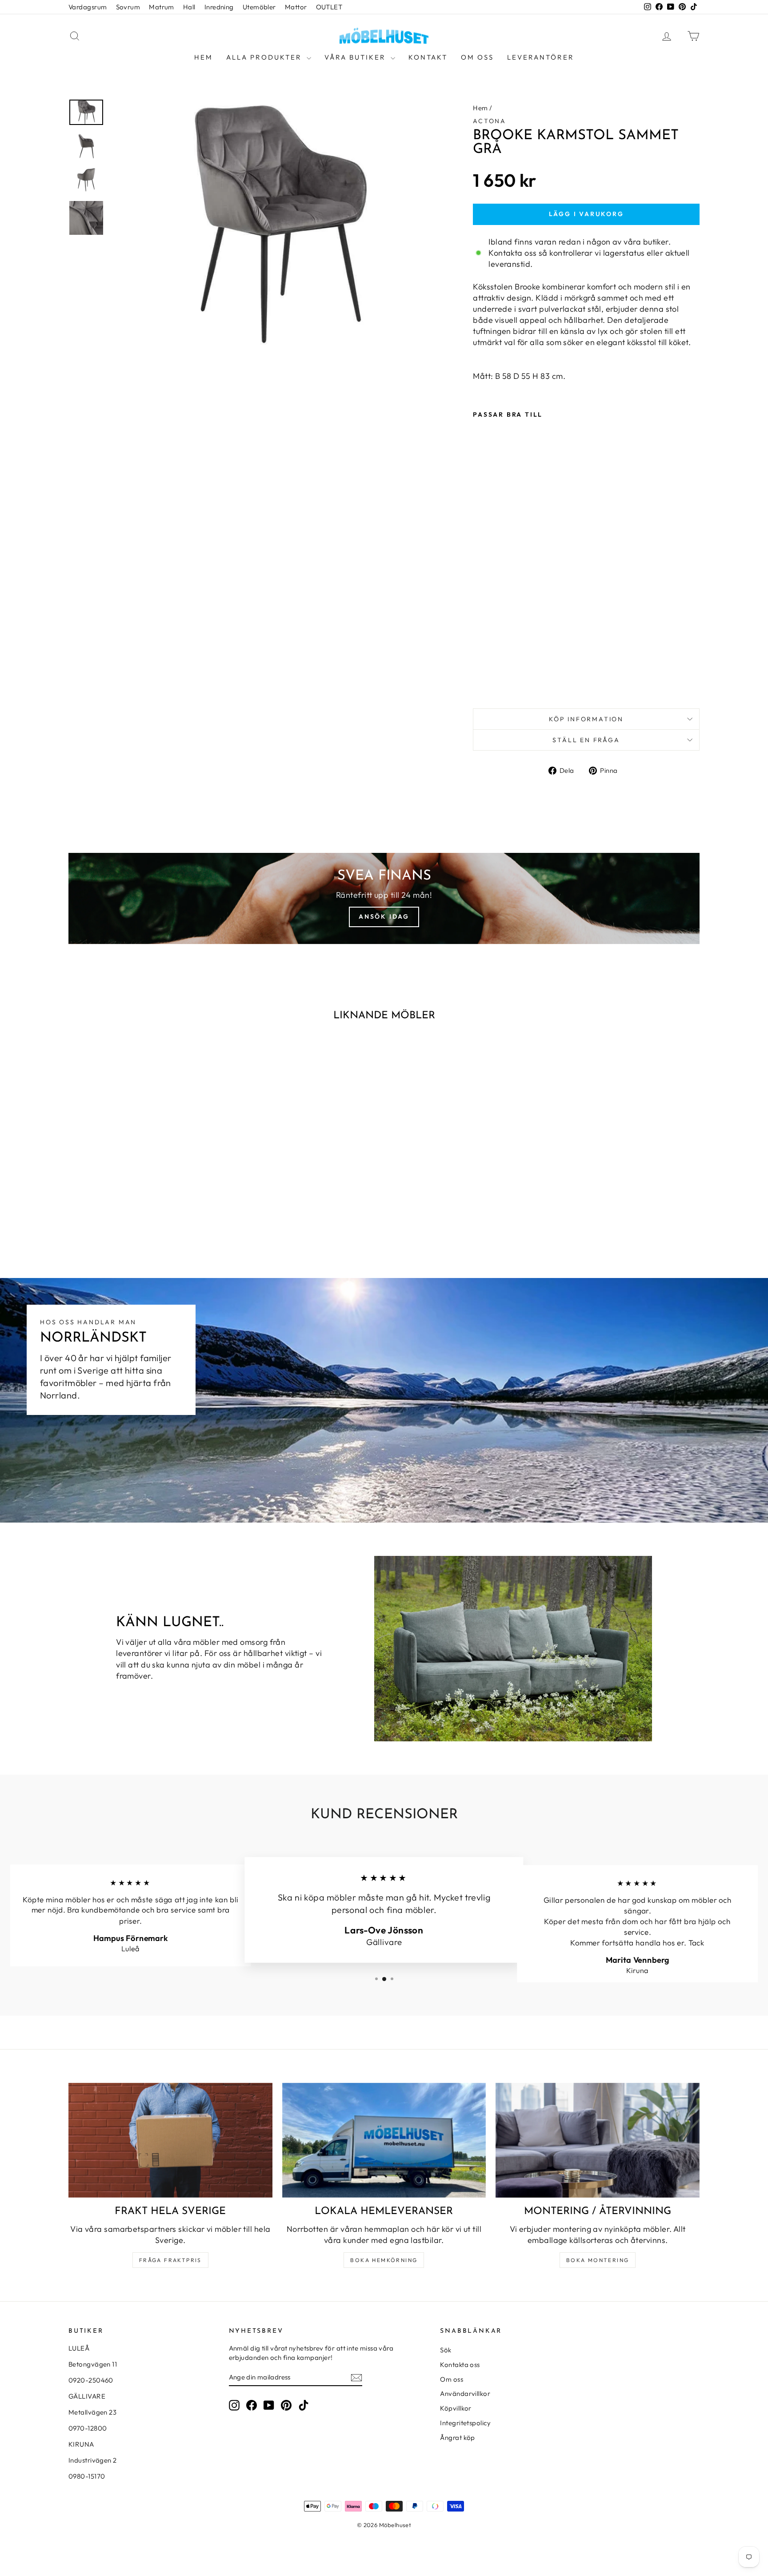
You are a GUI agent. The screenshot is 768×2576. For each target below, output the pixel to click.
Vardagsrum (88, 7)
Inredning (219, 7)
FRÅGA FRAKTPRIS (170, 2260)
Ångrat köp (458, 2437)
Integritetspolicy (465, 2423)
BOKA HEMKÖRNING (384, 2260)
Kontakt (428, 57)
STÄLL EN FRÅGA (586, 740)
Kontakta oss (460, 2365)
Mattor (296, 7)
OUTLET (329, 7)
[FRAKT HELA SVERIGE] (170, 2140)
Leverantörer (541, 57)
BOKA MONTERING (598, 2260)
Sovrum (128, 7)
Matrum (162, 7)
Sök (446, 2350)
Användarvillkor (465, 2393)
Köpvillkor (456, 2408)
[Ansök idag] (384, 898)
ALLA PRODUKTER (265, 57)
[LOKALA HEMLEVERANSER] (384, 2140)
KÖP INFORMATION (586, 719)
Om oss (477, 57)
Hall (189, 7)
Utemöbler (259, 7)
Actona (490, 121)
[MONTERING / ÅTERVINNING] (598, 2140)
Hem (204, 57)
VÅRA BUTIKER (356, 57)
